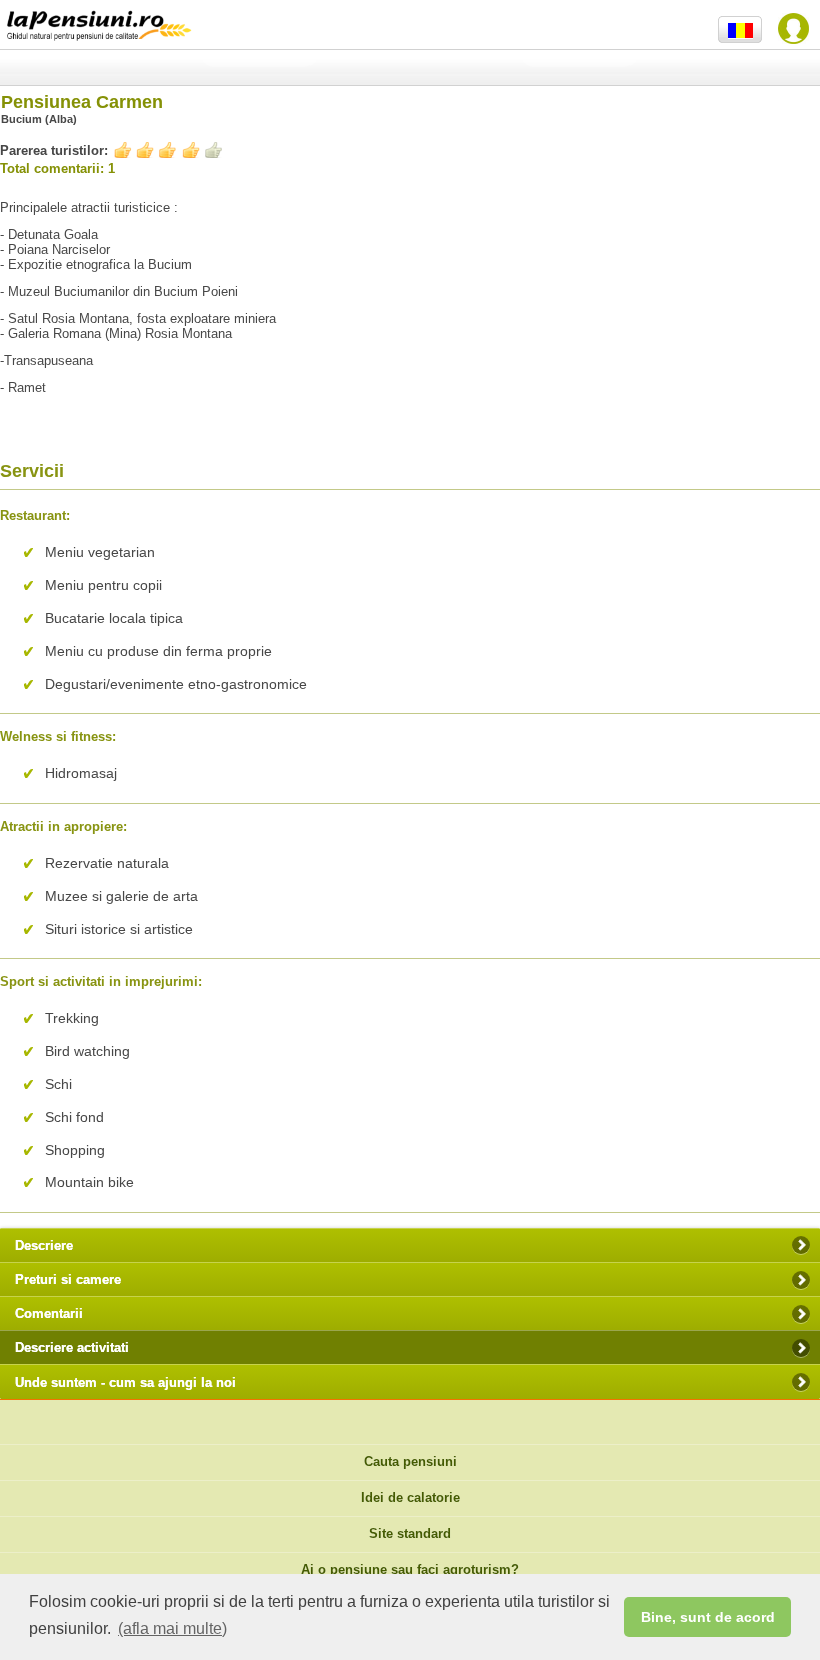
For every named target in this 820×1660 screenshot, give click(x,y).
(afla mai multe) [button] (172, 1628)
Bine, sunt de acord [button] (708, 1617)
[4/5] (168, 149)
